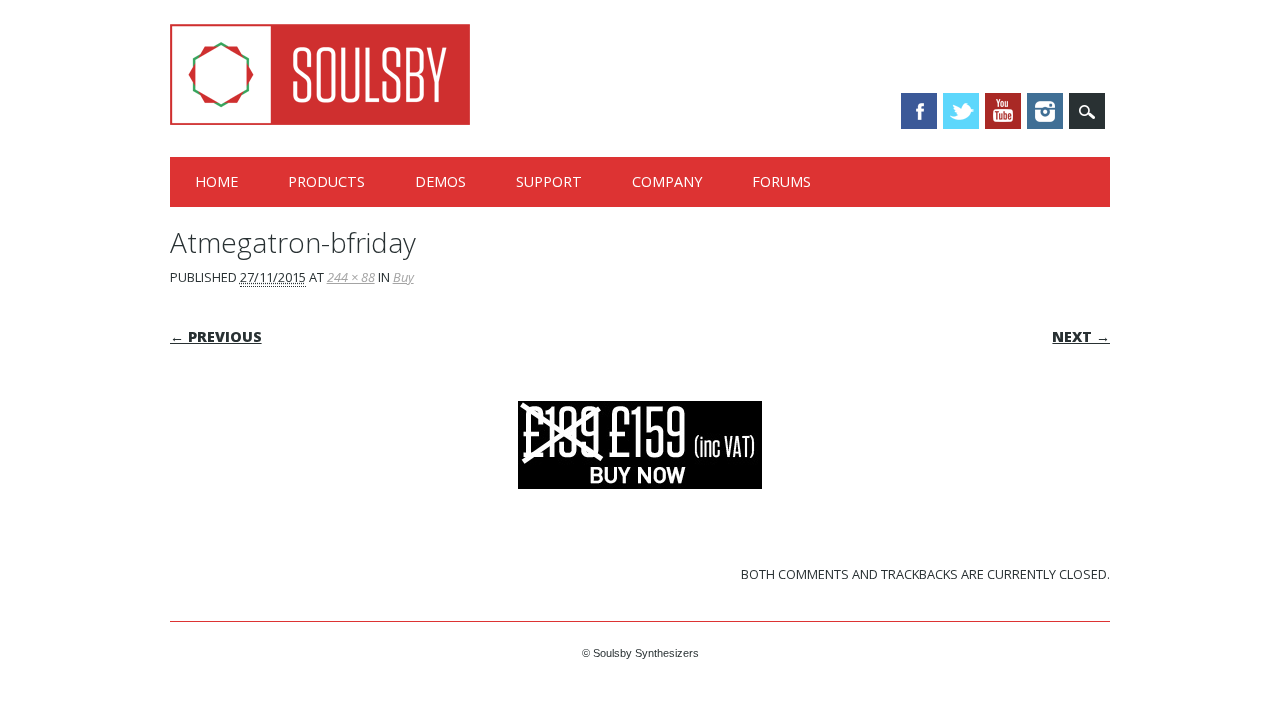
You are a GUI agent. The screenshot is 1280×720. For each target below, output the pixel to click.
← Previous (216, 336)
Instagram (1045, 111)
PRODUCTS (326, 181)
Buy (403, 277)
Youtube (1003, 111)
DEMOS (440, 181)
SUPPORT (549, 181)
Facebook (919, 111)
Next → (1081, 336)
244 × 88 (351, 277)
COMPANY (667, 181)
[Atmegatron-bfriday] (640, 508)
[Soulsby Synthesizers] (320, 120)
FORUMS (781, 181)
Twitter (961, 111)
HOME (216, 181)
